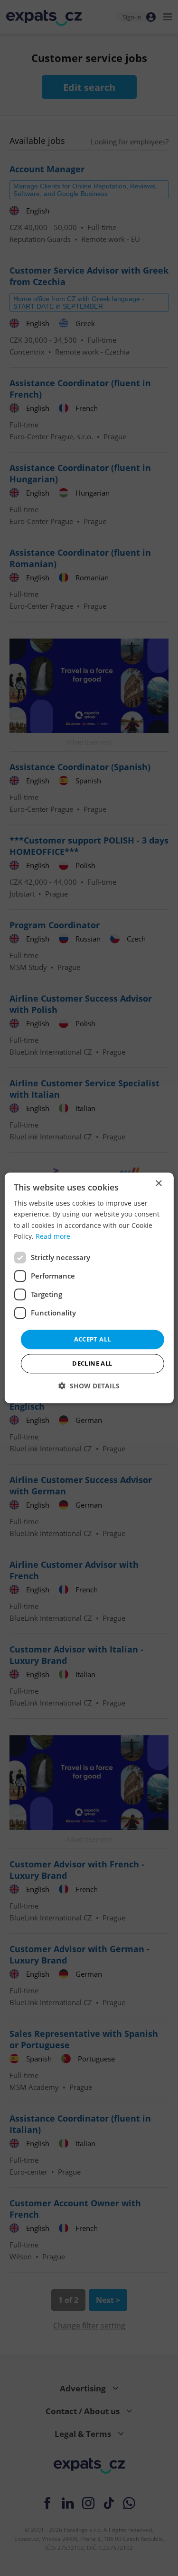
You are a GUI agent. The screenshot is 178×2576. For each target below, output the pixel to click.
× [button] (158, 1184)
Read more (53, 1236)
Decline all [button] (92, 1364)
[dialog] (89, 1288)
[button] (89, 1386)
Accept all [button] (93, 1339)
